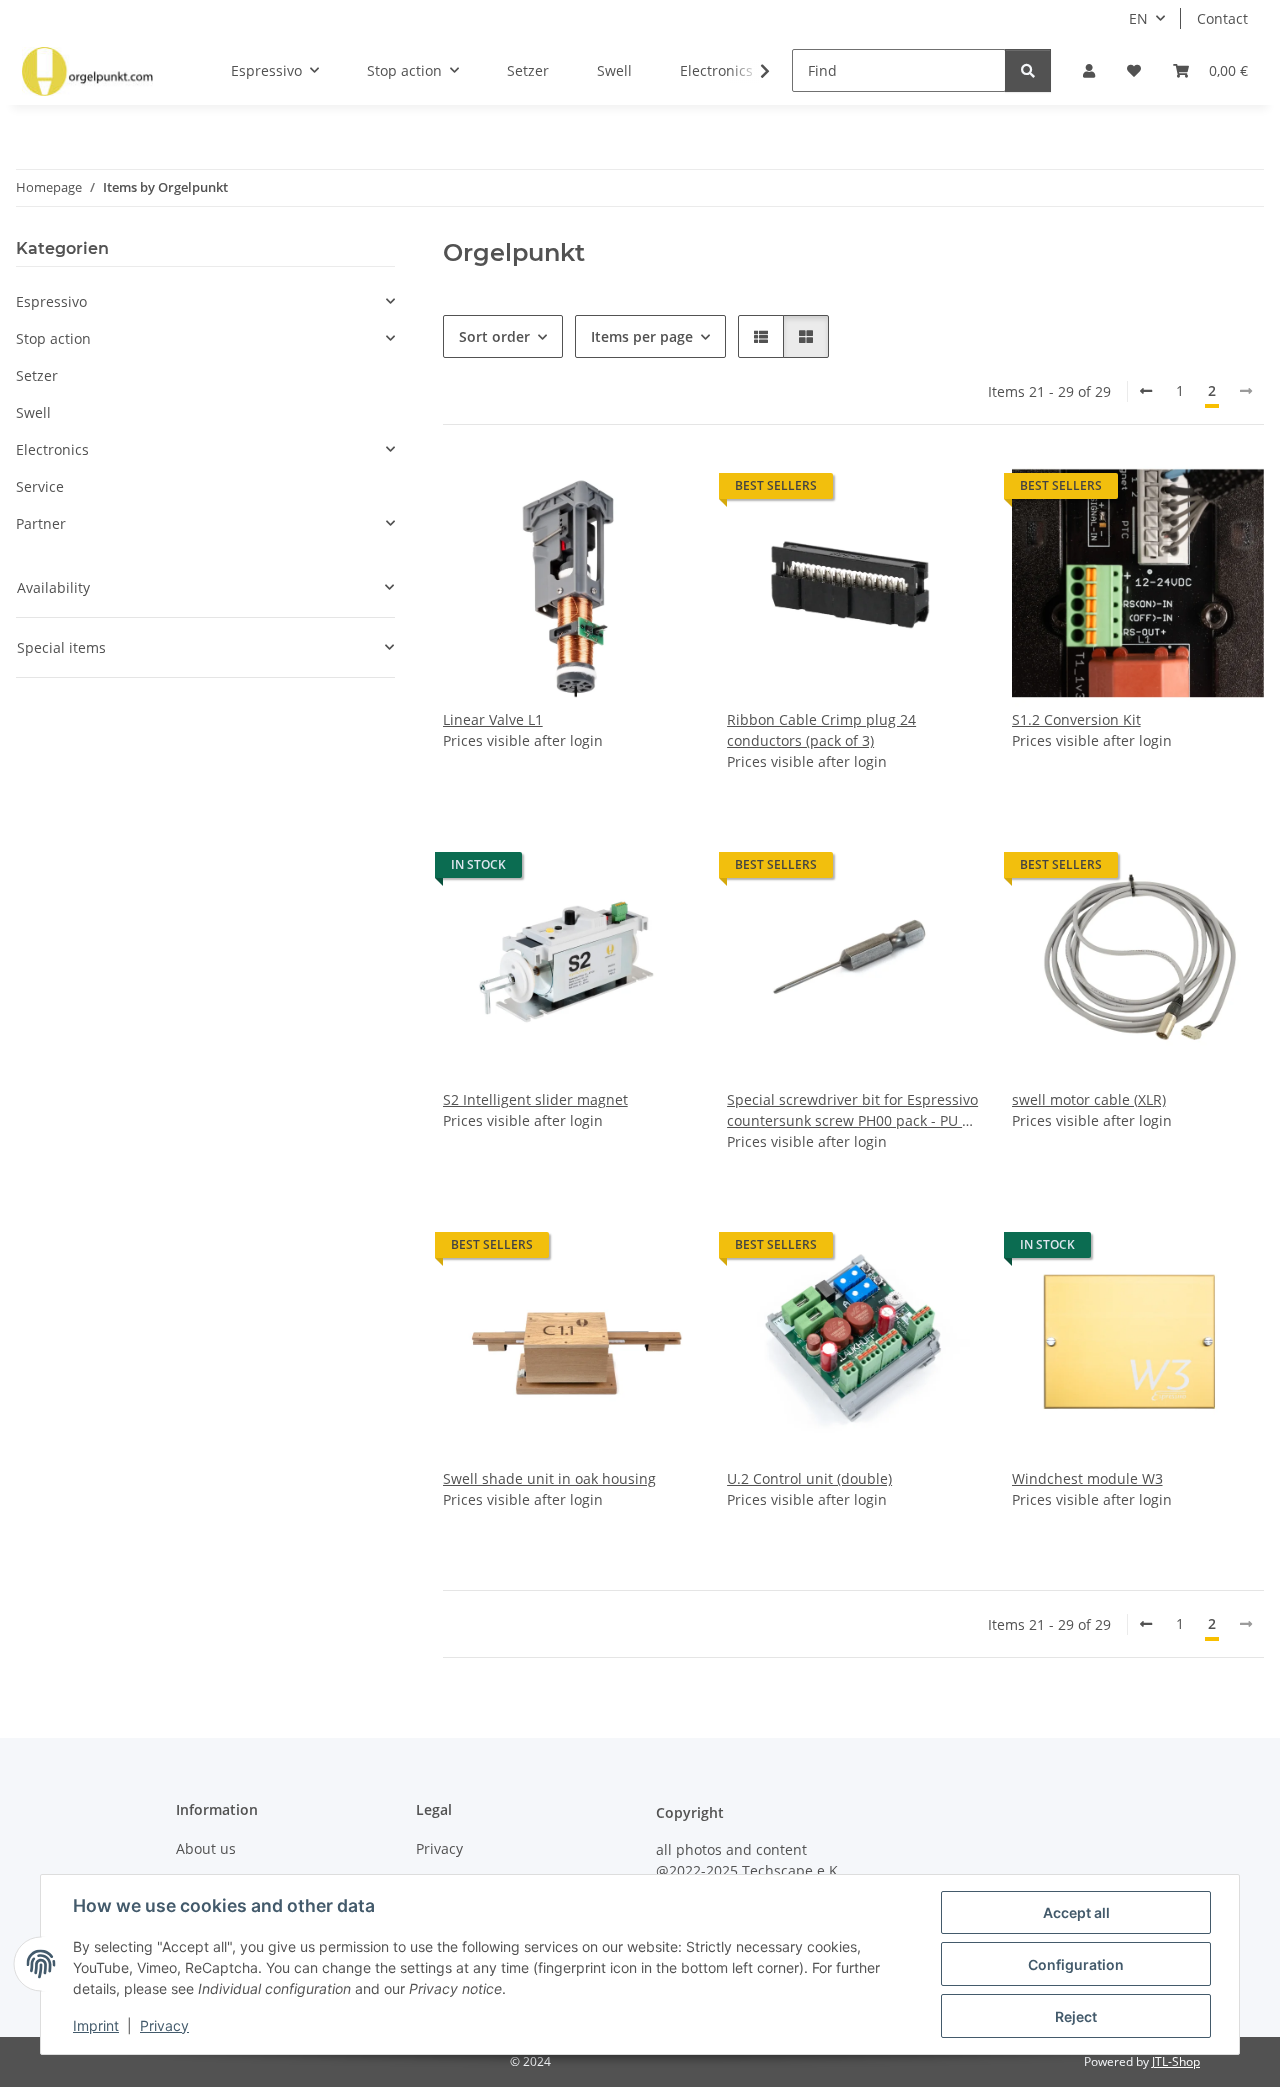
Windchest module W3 (1087, 1478)
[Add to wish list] (661, 491)
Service (40, 486)
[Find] (1028, 70)
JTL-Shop (1176, 2061)
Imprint (96, 2025)
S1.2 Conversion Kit (1076, 719)
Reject (1076, 2016)
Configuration (1076, 1964)
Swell (33, 412)
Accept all (1076, 1912)
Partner (41, 523)
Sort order (494, 336)
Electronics (52, 449)
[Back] (1146, 391)
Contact (1222, 18)
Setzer (37, 375)
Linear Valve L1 (493, 719)
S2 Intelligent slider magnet (535, 1099)
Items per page (642, 336)
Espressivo (51, 301)
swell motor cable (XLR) (1089, 1099)
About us (206, 1848)
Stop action (53, 338)
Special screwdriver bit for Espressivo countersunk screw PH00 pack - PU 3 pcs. (852, 1110)
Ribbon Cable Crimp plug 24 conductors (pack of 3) (821, 730)
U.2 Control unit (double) (809, 1478)
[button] (1089, 70)
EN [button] (1138, 18)
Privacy (164, 2025)
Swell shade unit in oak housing (549, 1478)
